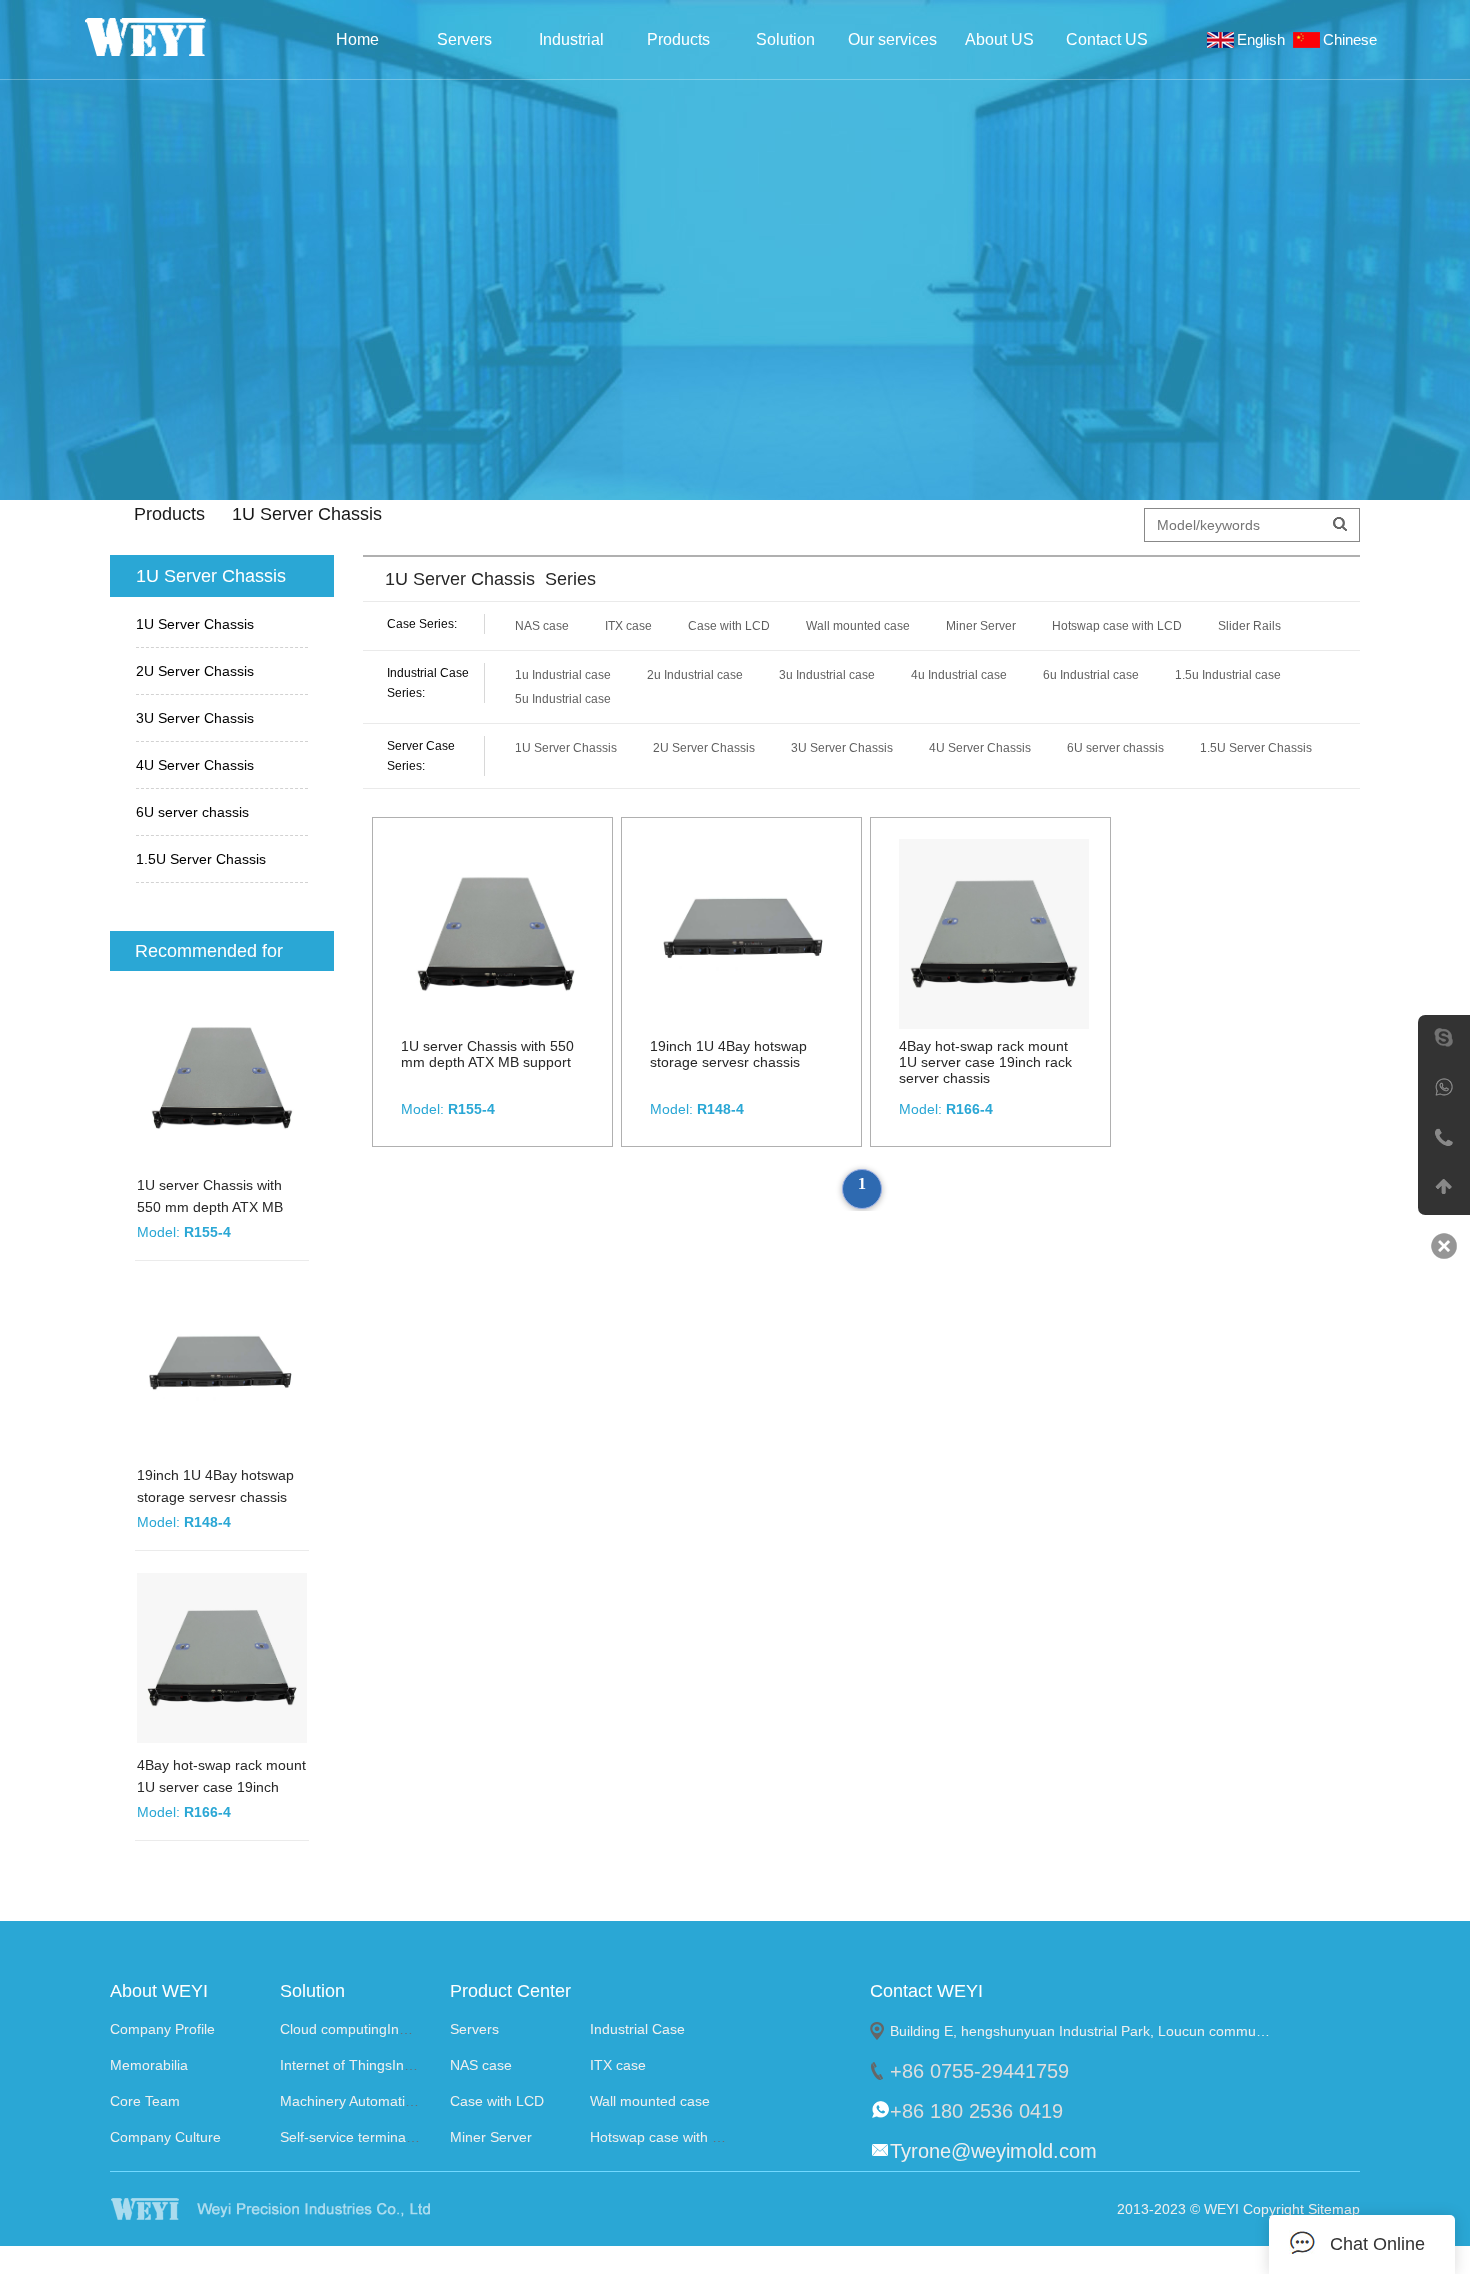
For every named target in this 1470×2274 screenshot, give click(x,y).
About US (999, 39)
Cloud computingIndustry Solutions (390, 2029)
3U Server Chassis (195, 718)
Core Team (145, 2101)
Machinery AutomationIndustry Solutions (407, 2101)
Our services (892, 39)
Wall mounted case (858, 626)
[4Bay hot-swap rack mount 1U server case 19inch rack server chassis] (225, 1661)
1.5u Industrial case (1228, 675)
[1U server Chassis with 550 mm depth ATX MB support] (225, 1081)
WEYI (308, 2209)
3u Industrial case (827, 675)
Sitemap (1334, 2209)
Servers (464, 39)
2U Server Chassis (195, 671)
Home (357, 39)
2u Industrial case (695, 675)
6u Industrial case (1091, 675)
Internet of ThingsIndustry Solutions (392, 2065)
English (1265, 39)
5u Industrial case (563, 699)
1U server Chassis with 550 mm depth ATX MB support (210, 1207)
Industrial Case (571, 45)
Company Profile (162, 2029)
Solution (785, 39)
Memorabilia (149, 2065)
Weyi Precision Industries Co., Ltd (172, 37)
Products (678, 39)
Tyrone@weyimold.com (993, 2151)
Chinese (1354, 39)
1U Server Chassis (195, 624)
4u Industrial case (959, 675)
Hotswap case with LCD (1117, 626)
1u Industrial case (563, 675)
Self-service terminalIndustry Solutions (401, 2137)
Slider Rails (1249, 626)
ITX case (628, 626)
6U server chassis (192, 812)
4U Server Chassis (195, 765)
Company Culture (165, 2137)
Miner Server (981, 626)
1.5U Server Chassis (201, 859)
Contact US (1107, 39)
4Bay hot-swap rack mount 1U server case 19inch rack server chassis (221, 1787)
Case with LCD (729, 626)
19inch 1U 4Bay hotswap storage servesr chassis (728, 1054)
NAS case (542, 626)
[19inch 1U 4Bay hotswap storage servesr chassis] (225, 1371)
